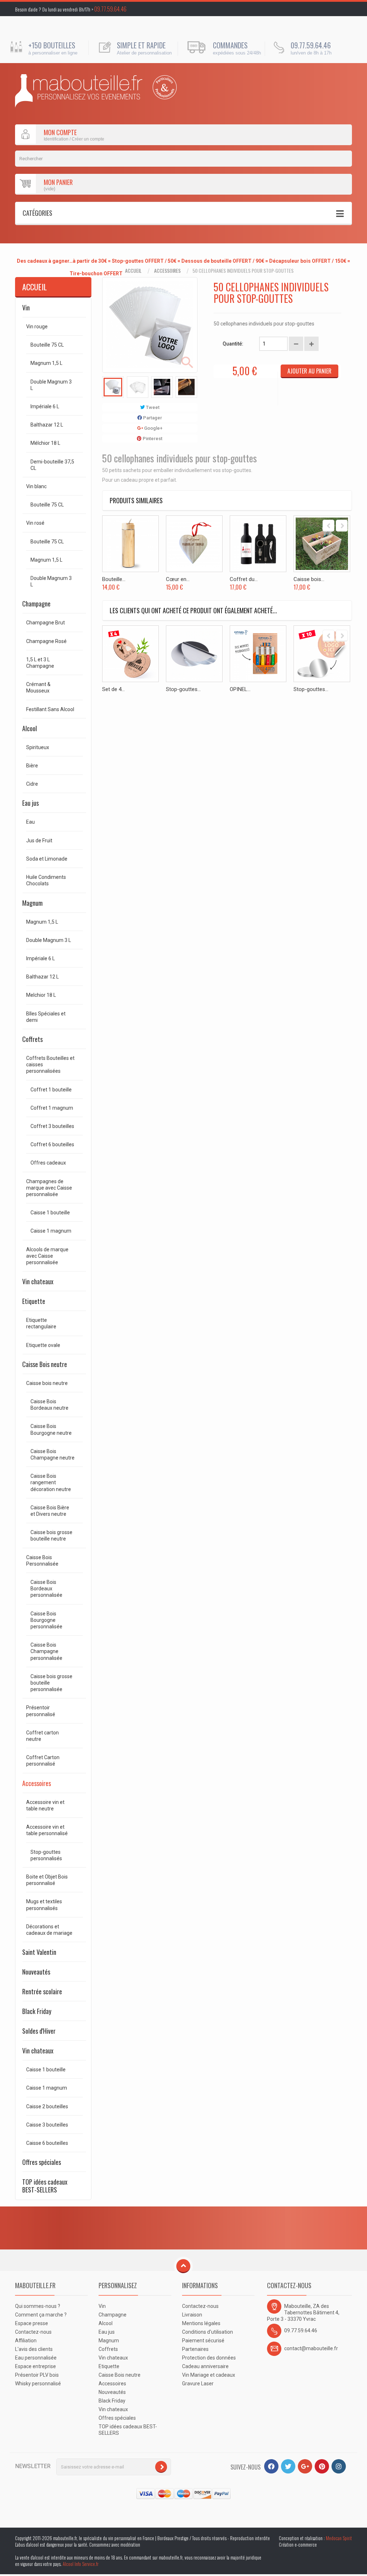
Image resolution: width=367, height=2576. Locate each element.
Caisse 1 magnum (51, 1231)
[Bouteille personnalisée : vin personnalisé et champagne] (79, 91)
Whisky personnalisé (38, 2384)
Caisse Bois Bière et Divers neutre (50, 1511)
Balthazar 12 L (47, 425)
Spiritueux (38, 747)
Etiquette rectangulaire (41, 1323)
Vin (26, 308)
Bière (32, 766)
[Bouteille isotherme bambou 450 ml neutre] (130, 544)
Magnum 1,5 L (46, 363)
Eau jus (30, 803)
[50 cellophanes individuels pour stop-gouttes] (113, 387)
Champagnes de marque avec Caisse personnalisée (49, 1188)
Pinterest (152, 439)
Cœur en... (178, 579)
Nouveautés (36, 1972)
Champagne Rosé (46, 641)
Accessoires (167, 271)
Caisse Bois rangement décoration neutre (51, 1482)
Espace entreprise (35, 2366)
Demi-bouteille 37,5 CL (52, 465)
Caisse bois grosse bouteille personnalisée (51, 1683)
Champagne (36, 604)
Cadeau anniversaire (205, 2366)
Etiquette (34, 1301)
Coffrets (32, 1039)
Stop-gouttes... (183, 689)
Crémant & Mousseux (38, 687)
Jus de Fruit (39, 841)
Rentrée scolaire (42, 1991)
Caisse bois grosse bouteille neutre (51, 1535)
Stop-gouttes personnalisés (46, 1855)
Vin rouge (37, 327)
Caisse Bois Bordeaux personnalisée (46, 1589)
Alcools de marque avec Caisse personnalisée (47, 1256)
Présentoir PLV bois (37, 2375)
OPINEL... (240, 689)
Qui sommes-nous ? (38, 2306)
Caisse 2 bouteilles (47, 2106)
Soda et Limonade (47, 859)
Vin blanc (36, 486)
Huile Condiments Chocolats (46, 880)
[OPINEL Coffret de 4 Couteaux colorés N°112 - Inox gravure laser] (258, 654)
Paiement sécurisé (203, 2341)
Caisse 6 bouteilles (47, 2143)
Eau (30, 822)
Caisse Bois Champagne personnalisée (46, 1651)
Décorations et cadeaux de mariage (49, 1930)
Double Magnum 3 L (51, 385)
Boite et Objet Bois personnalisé (47, 1880)
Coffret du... (244, 579)
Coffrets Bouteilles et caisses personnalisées (50, 1065)
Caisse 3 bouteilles (47, 2125)
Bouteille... (114, 579)
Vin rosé (35, 523)
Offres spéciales (42, 2162)
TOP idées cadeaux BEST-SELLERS (45, 2186)
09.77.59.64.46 (110, 9)
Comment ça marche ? (41, 2315)
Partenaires (195, 2349)
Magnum (32, 903)
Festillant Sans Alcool (50, 709)
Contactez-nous (33, 2332)
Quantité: (233, 344)
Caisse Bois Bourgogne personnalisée (46, 1620)
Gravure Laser (198, 2384)
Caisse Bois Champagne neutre (53, 1454)
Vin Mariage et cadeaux (209, 2375)
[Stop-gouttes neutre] (194, 654)
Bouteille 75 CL (47, 345)
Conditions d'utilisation (208, 2332)
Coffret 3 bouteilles (52, 1126)
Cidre (32, 784)
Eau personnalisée (36, 2358)
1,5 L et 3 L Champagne (40, 663)
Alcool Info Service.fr (81, 2564)
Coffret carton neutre (42, 1736)
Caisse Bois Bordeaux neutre (49, 1405)
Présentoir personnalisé (41, 1711)
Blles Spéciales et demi (46, 1017)
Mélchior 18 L (45, 443)
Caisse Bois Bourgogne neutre (51, 1429)
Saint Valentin (39, 1952)
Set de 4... (113, 689)
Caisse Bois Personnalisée (42, 1561)
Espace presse (32, 2323)
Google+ (153, 428)
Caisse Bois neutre (45, 1364)
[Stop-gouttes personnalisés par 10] (322, 654)
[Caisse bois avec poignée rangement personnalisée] (322, 544)
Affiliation (26, 2341)
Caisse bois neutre (47, 1383)
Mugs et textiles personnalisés (44, 1905)
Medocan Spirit (339, 2538)
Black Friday (37, 2011)
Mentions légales (201, 2323)
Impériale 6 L (45, 406)
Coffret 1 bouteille (51, 1090)
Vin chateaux (38, 1281)
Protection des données (209, 2358)
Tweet (152, 407)
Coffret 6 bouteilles (52, 1144)
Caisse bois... (309, 579)
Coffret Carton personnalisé (43, 1761)
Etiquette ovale (43, 1345)
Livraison (192, 2315)
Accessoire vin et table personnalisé (47, 1830)
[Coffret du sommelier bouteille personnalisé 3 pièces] (258, 544)
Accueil (133, 271)
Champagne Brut (46, 623)
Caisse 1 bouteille (50, 1213)
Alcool (30, 728)
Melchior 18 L (41, 995)
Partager (152, 418)
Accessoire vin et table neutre (45, 1805)
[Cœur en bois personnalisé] (194, 544)
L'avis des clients (34, 2349)
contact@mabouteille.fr (311, 2348)
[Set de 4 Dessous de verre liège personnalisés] (130, 654)
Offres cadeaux (48, 1163)
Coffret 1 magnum (52, 1108)
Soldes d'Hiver (39, 2031)
